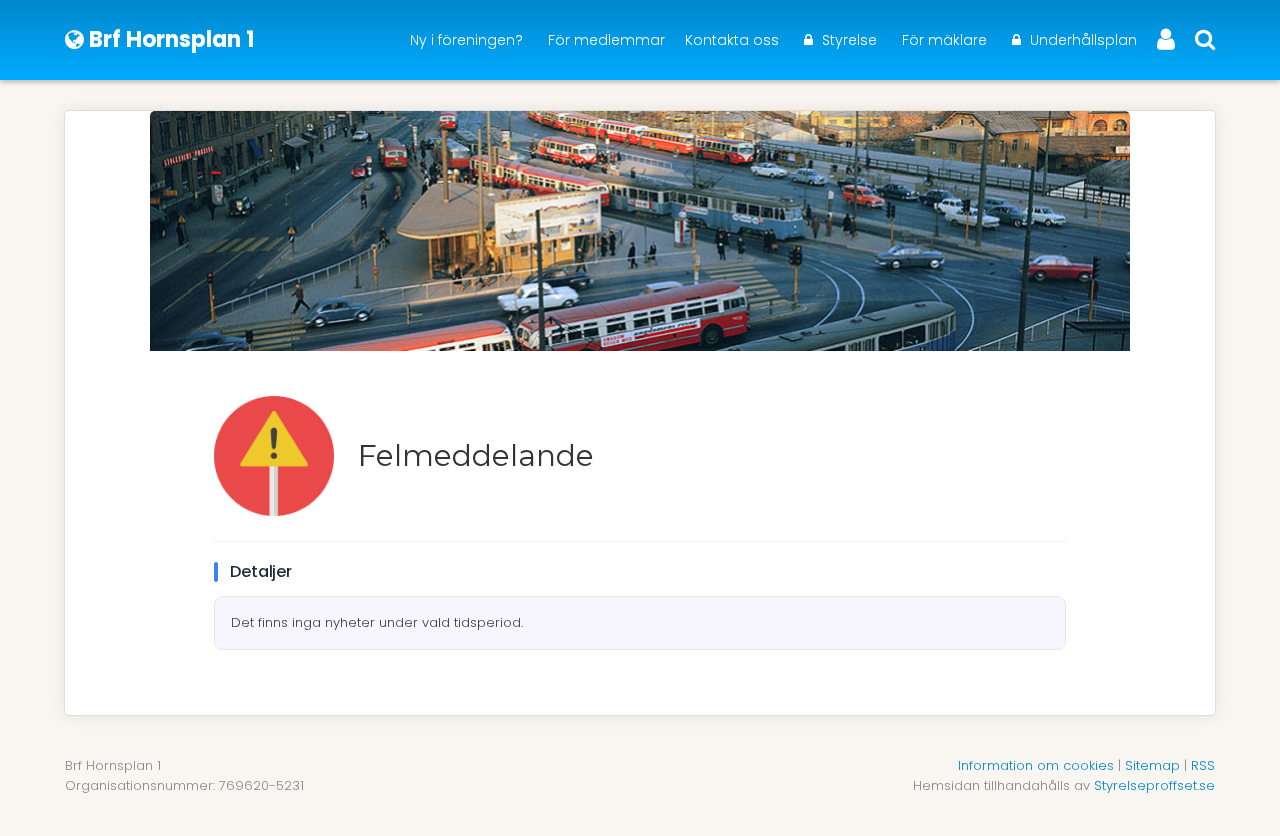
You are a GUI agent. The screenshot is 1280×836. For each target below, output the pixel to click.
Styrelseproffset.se (1154, 785)
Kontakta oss (732, 40)
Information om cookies (1036, 765)
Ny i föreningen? (466, 40)
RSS (1203, 765)
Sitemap (1152, 765)
